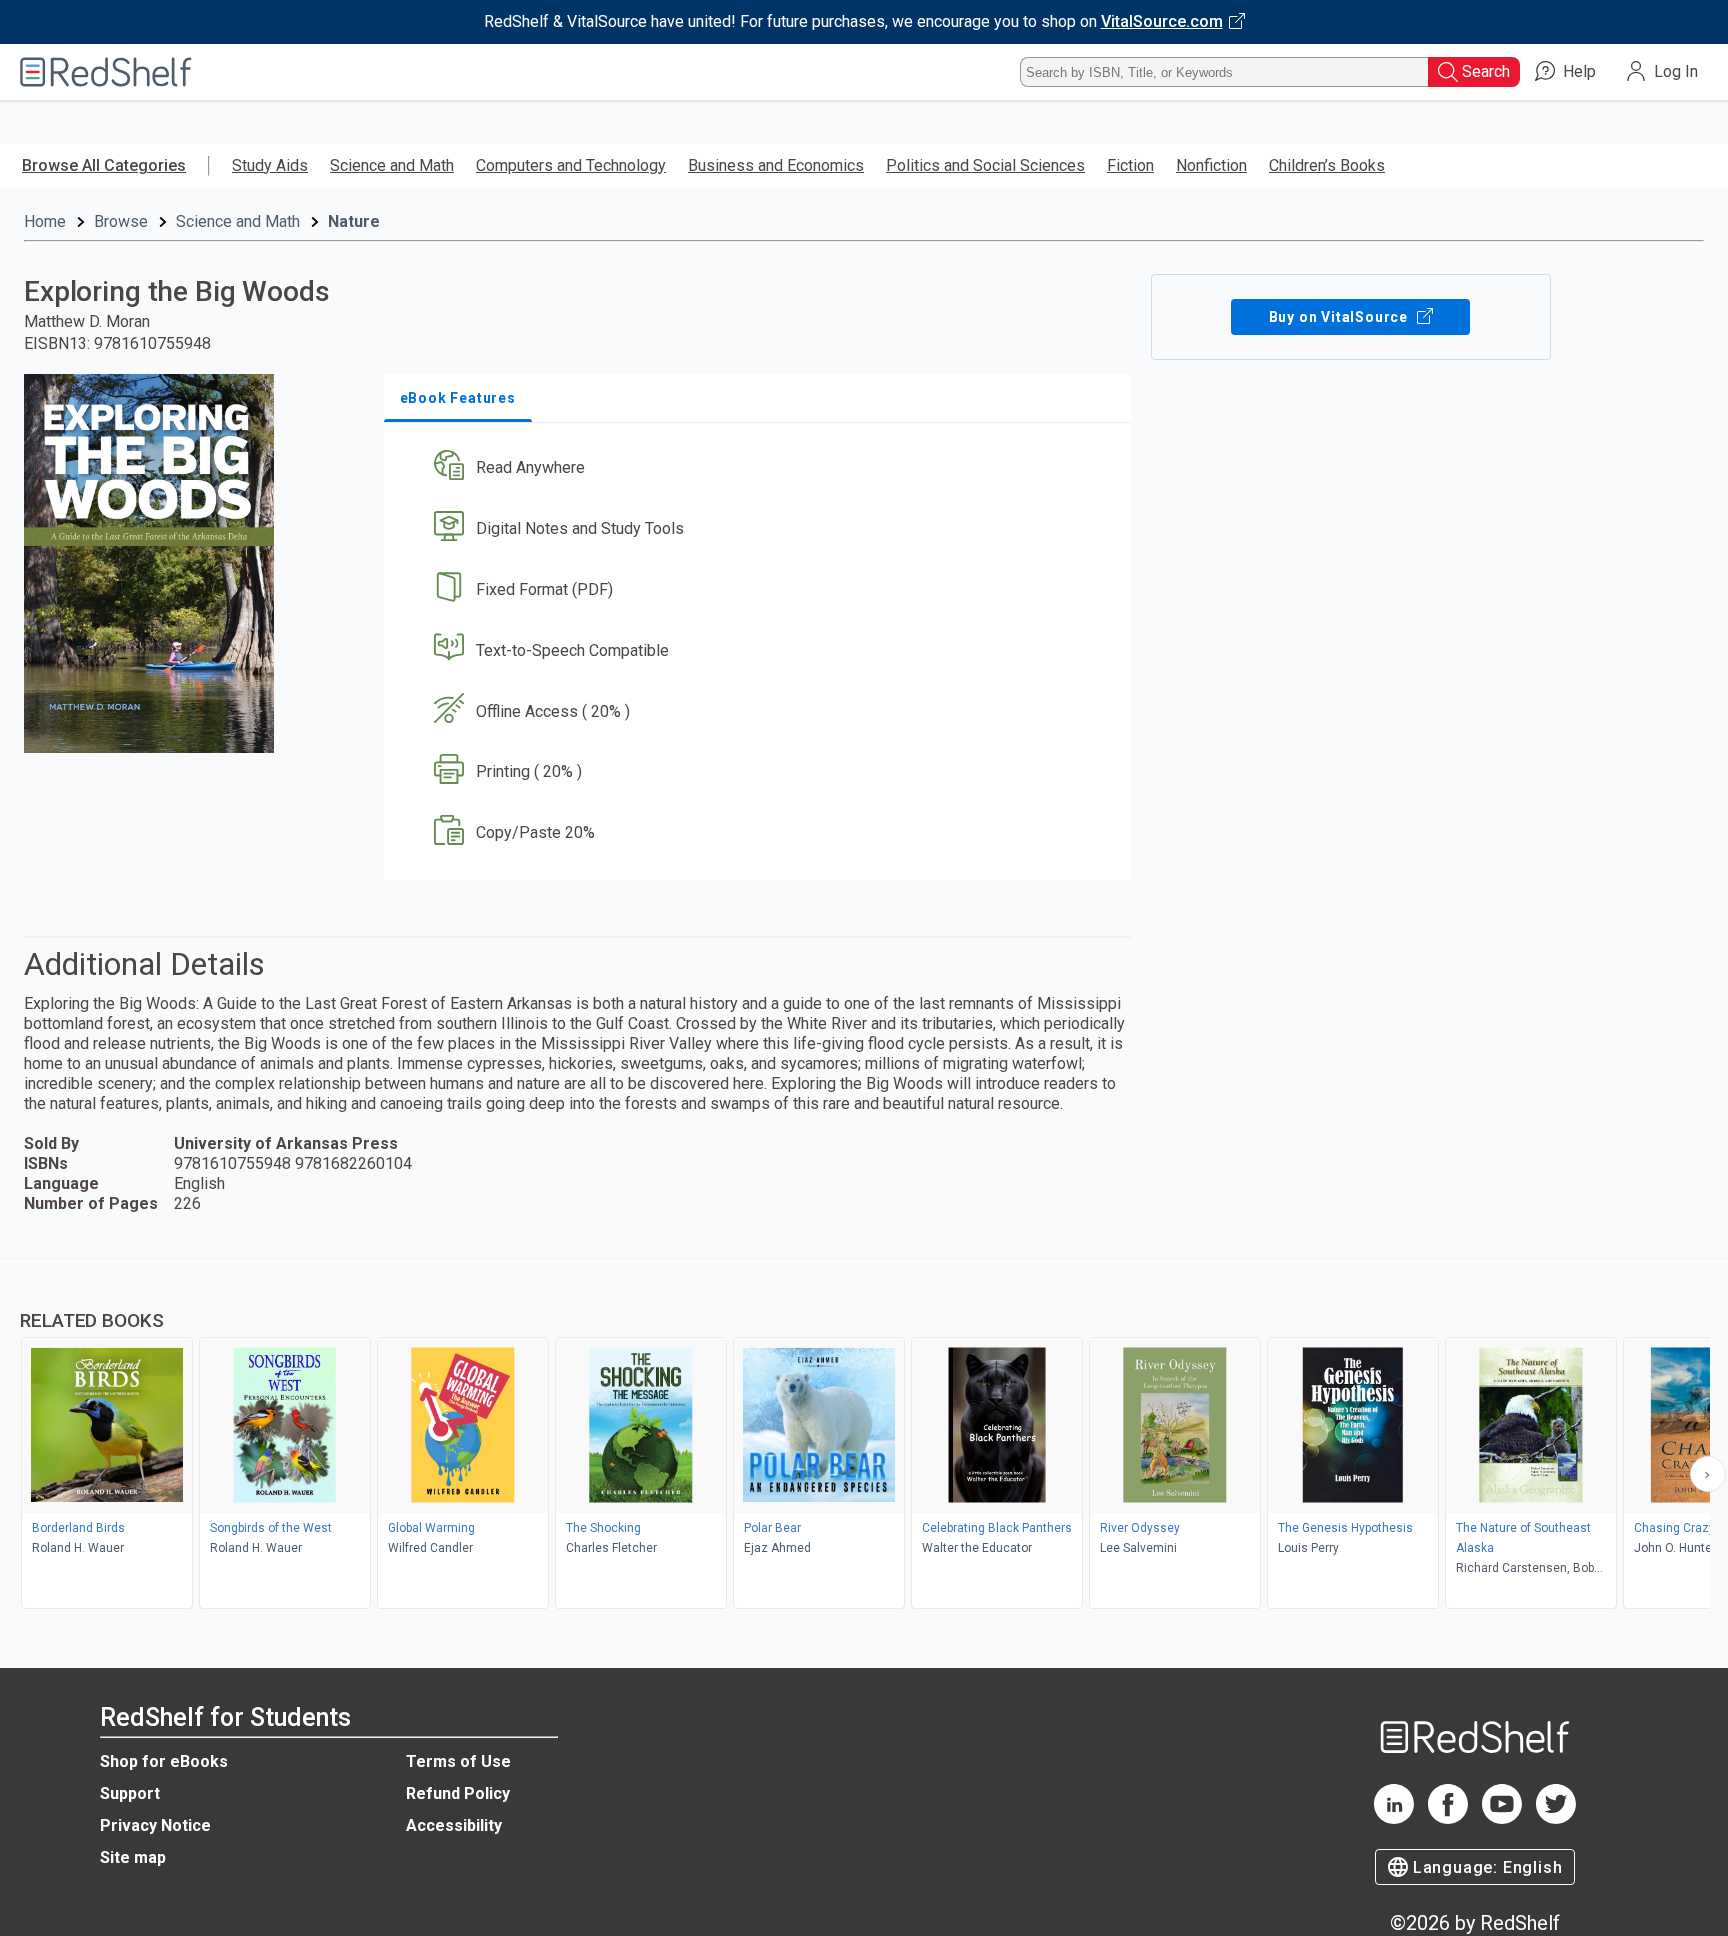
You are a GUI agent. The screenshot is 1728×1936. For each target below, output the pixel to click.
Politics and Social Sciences (985, 165)
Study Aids (270, 165)
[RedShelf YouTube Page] (1502, 1818)
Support (130, 1793)
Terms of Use (458, 1761)
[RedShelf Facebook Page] (1448, 1818)
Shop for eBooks (164, 1761)
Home (45, 221)
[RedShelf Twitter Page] (1556, 1818)
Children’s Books (1327, 165)
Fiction (1130, 165)
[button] (761, 468)
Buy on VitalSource (1340, 317)
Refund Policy (458, 1793)
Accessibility (454, 1825)
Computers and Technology (571, 165)
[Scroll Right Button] (1708, 1474)
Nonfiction (1211, 165)
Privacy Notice (155, 1825)
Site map (133, 1857)
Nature (354, 221)
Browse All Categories (104, 165)
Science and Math (392, 165)
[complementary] (864, 1436)
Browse (121, 221)
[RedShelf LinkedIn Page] (1394, 1818)
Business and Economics (776, 165)
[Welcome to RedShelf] (106, 72)
